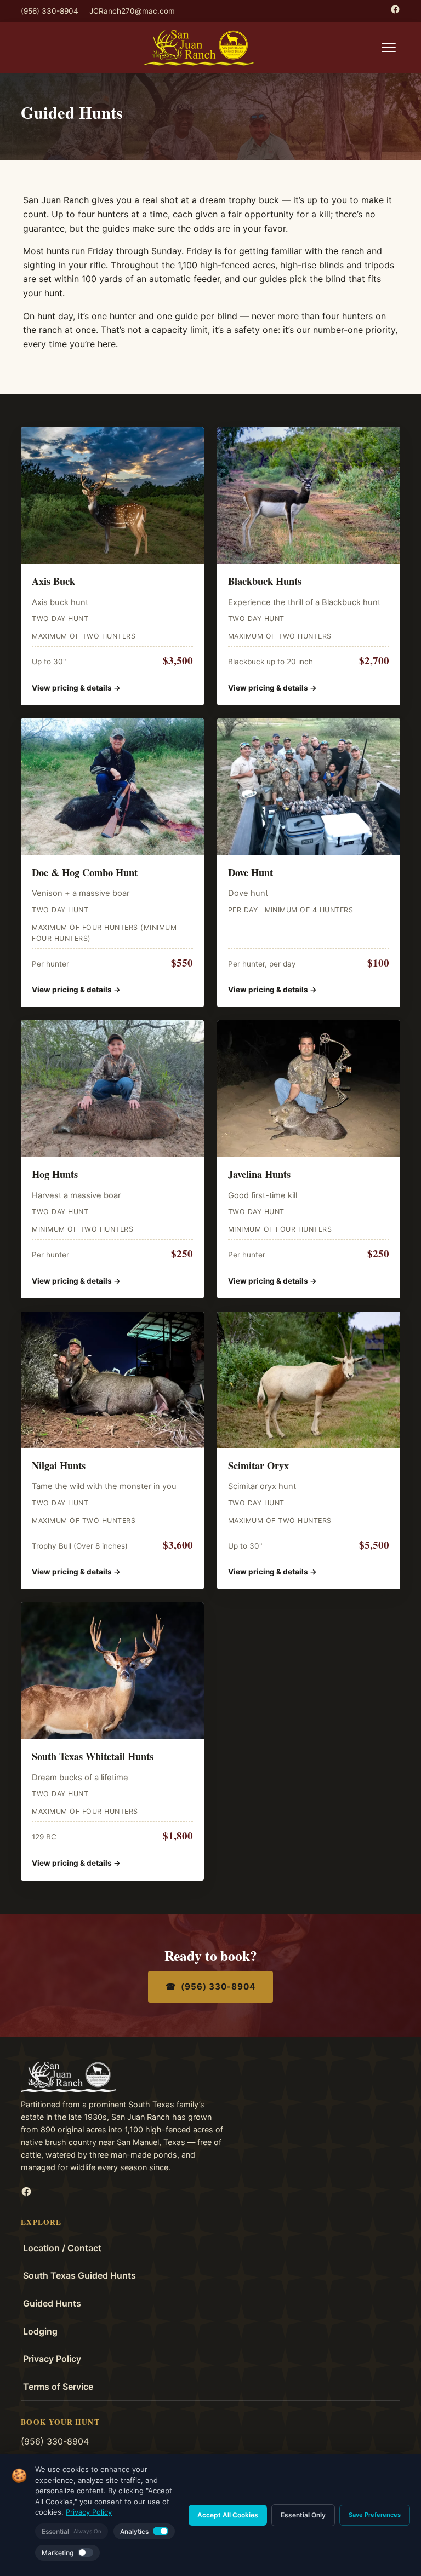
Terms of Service (58, 2387)
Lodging (40, 2331)
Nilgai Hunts (59, 1465)
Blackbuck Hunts (265, 581)
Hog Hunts (55, 1174)
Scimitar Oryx (258, 1465)
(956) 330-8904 (50, 11)
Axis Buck (53, 581)
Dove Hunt (251, 872)
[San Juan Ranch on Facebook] (395, 9)
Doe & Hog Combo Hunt (85, 872)
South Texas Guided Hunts (79, 2275)
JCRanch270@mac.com (132, 11)
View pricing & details (76, 688)
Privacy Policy (52, 2359)
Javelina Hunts (259, 1174)
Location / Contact (62, 2248)
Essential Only (303, 2515)
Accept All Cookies (228, 2515)
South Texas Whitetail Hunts (93, 1756)
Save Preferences (375, 2515)
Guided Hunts (52, 2303)
